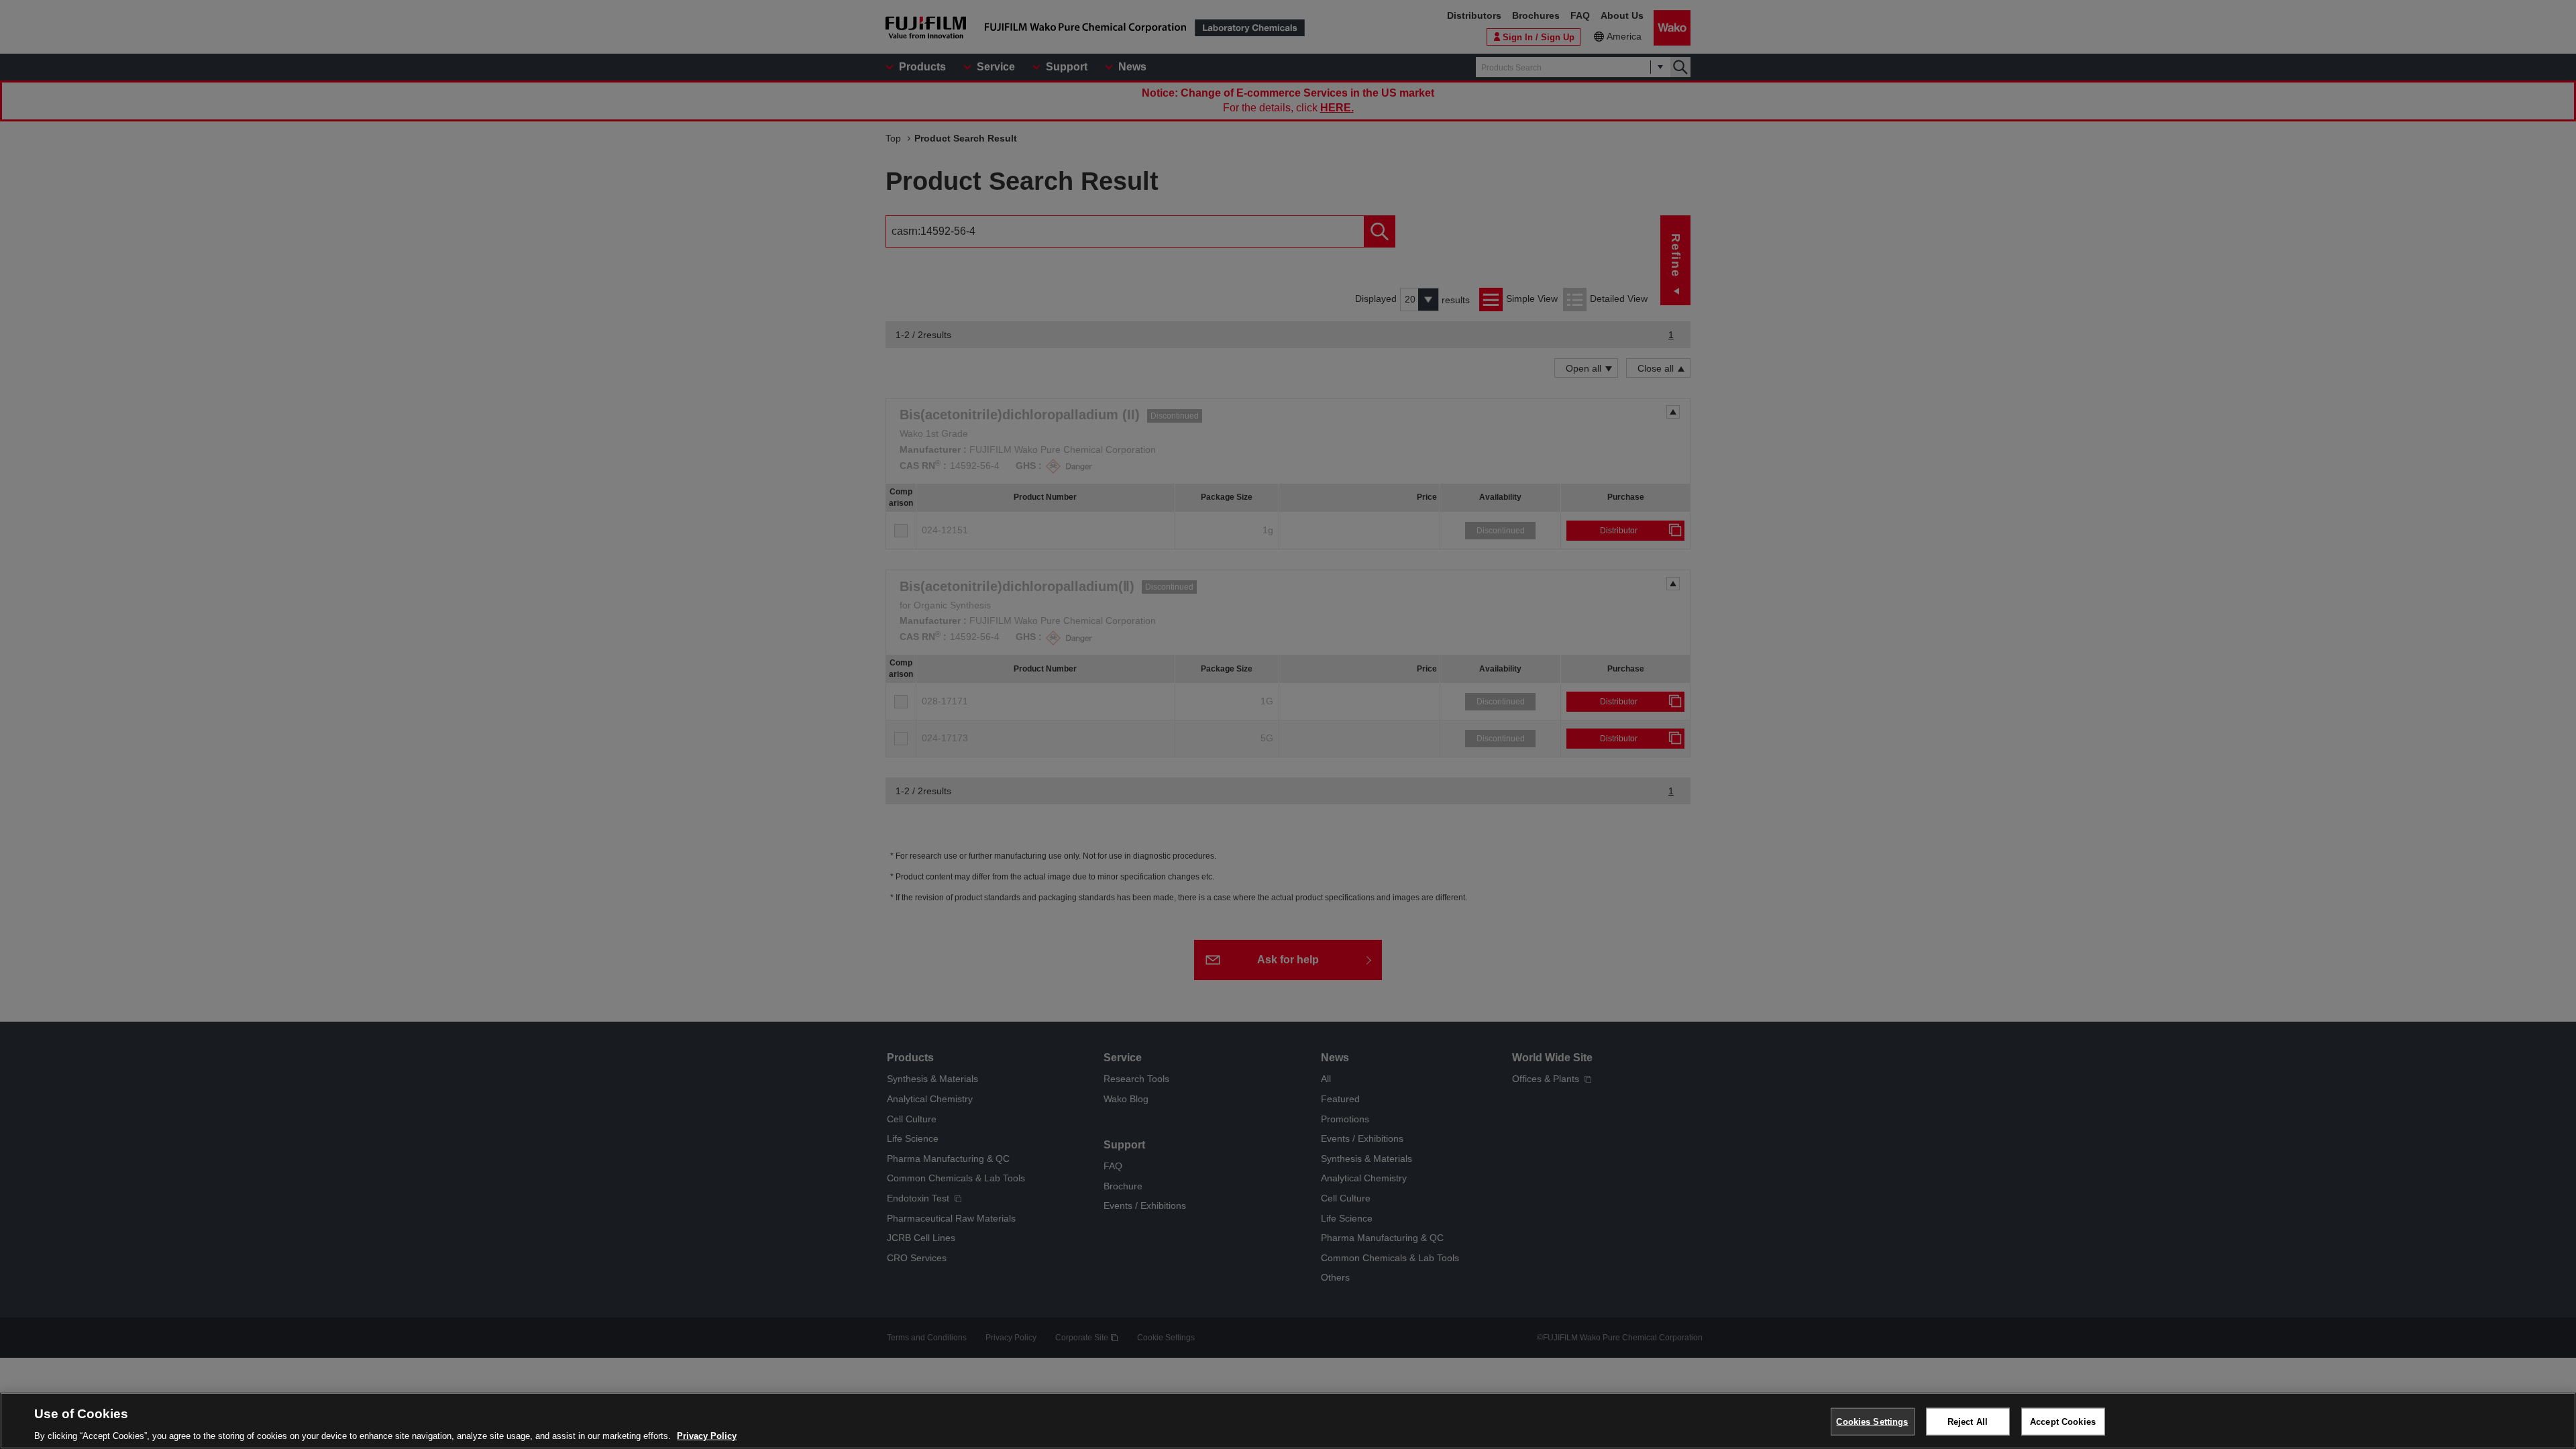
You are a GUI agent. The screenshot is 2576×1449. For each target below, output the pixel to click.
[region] (1288, 1421)
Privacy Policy (707, 1435)
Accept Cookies (2063, 1421)
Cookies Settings (1872, 1421)
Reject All (1968, 1421)
